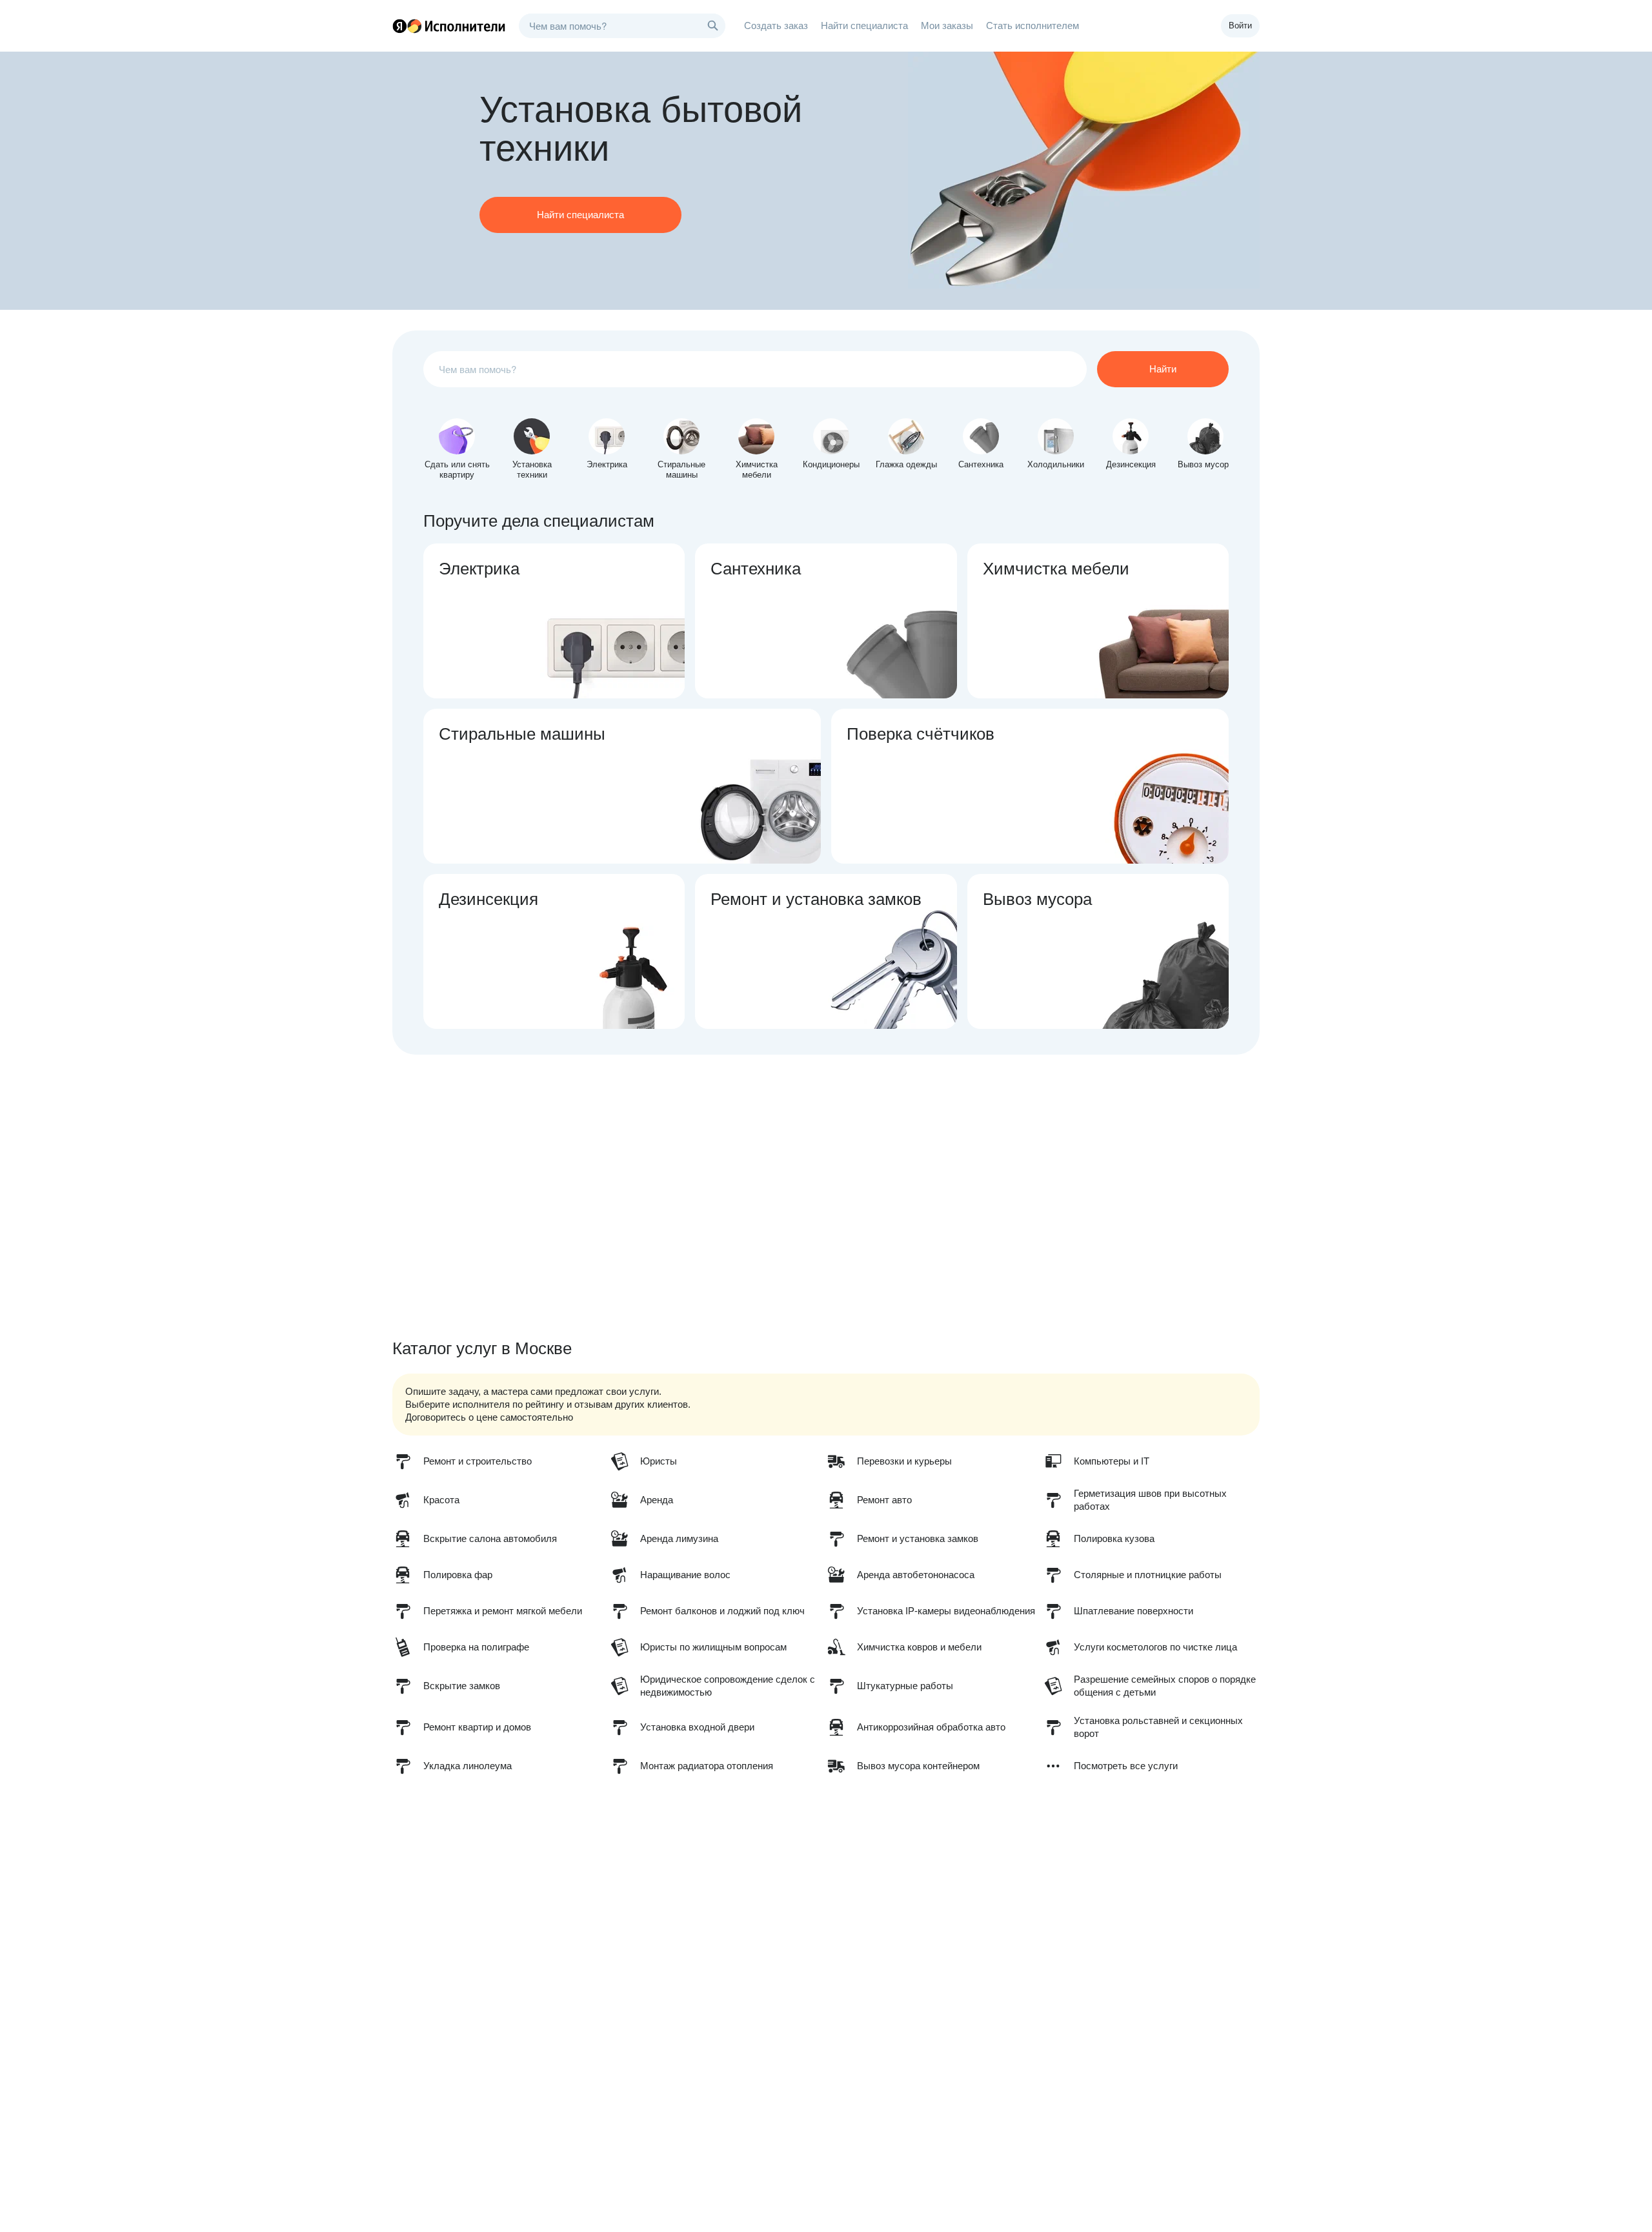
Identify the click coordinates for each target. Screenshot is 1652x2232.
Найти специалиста (864, 25)
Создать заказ (776, 25)
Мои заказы (947, 25)
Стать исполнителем (1032, 25)
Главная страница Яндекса (399, 26)
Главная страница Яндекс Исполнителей (449, 26)
